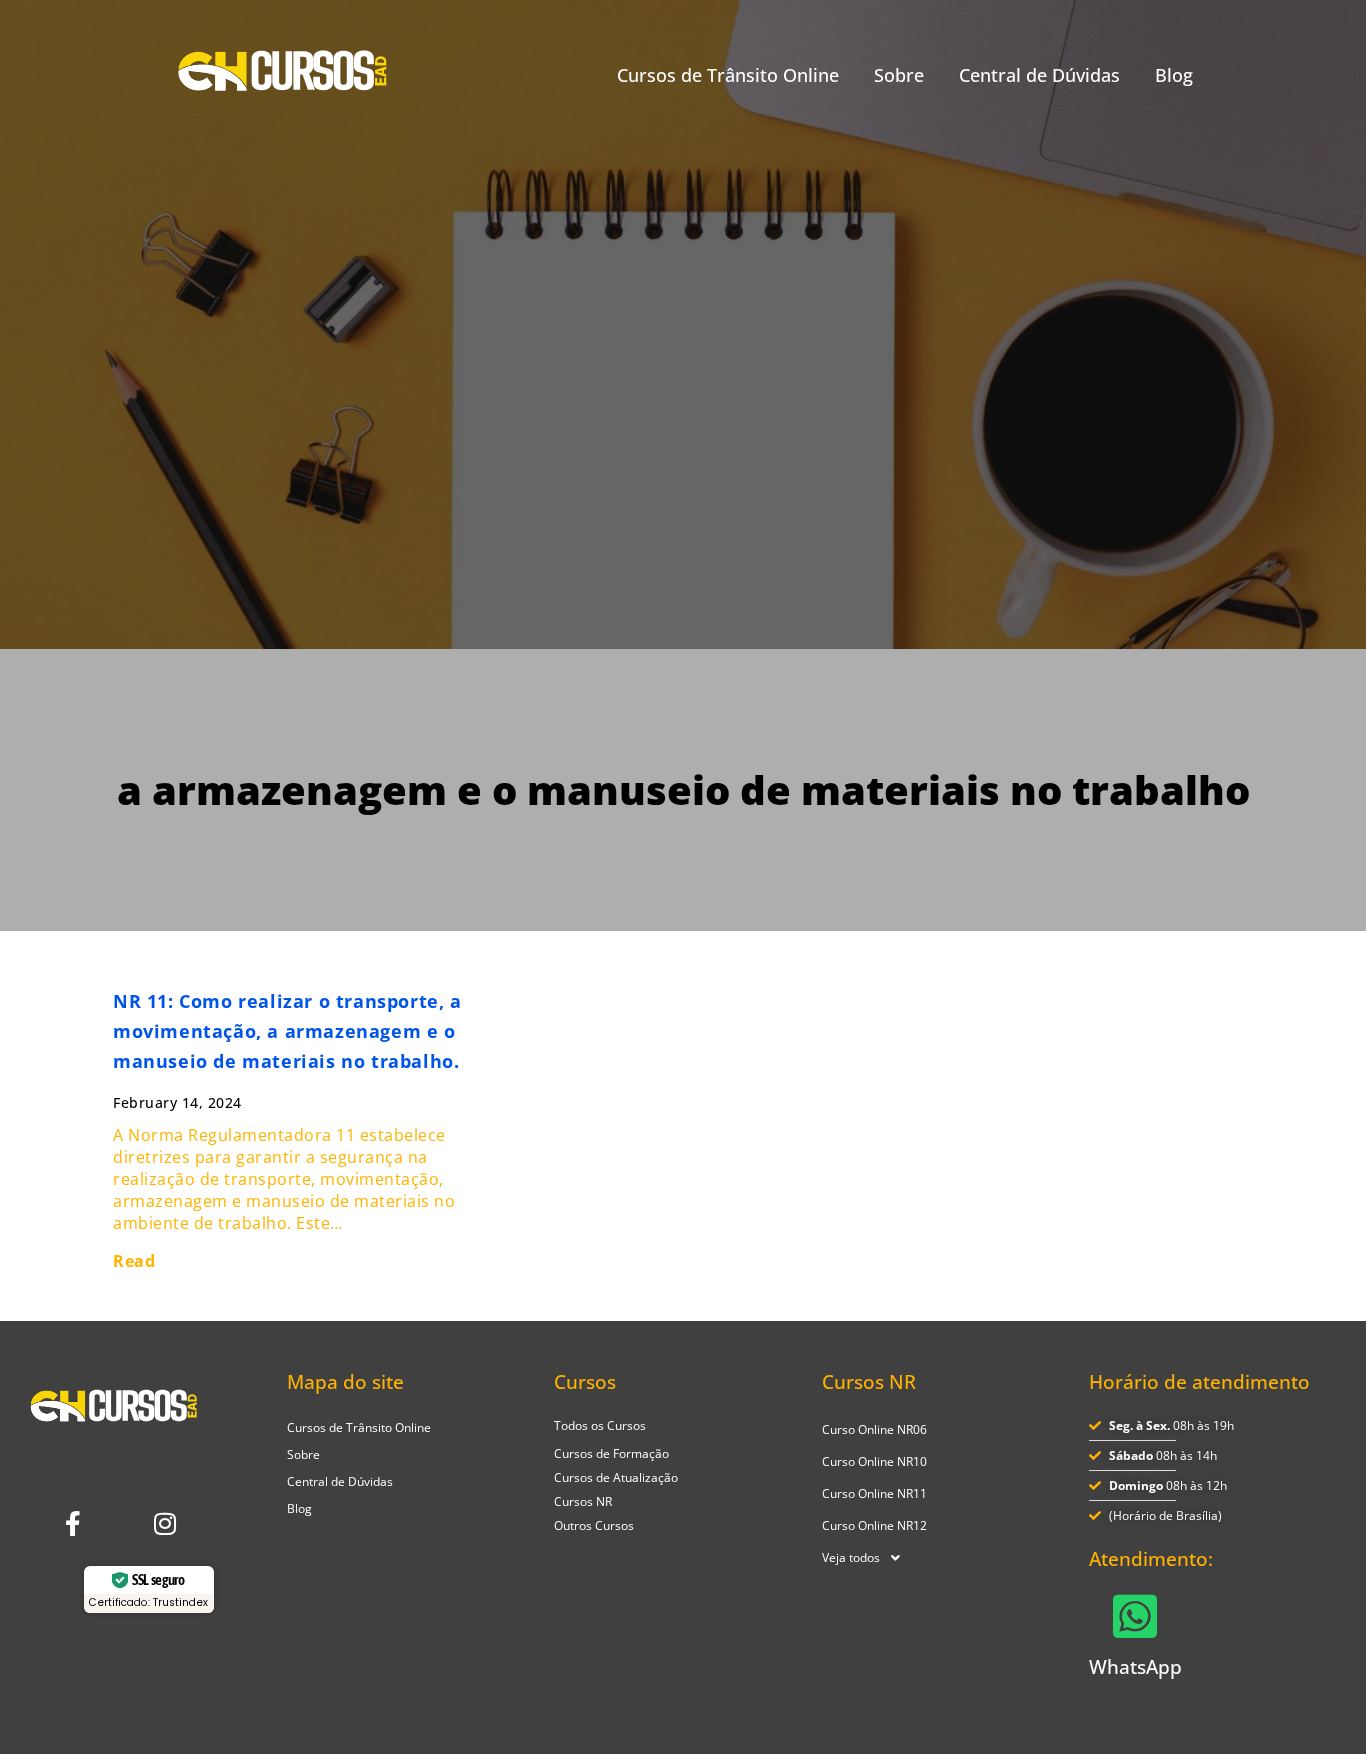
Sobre (899, 75)
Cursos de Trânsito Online (728, 75)
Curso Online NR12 (874, 1525)
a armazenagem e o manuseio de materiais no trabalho (683, 789)
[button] (950, 1558)
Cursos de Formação (611, 1453)
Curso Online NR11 (874, 1493)
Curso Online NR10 (874, 1461)
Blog (1174, 75)
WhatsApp (1135, 1667)
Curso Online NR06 (874, 1429)
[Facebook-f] (73, 1523)
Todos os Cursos (600, 1425)
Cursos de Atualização (616, 1477)
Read (134, 1261)
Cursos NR (583, 1501)
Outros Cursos (594, 1525)
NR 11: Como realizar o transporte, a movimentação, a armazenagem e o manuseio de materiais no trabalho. (287, 1031)
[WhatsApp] (1135, 1616)
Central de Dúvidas (1039, 75)
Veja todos (851, 1557)
